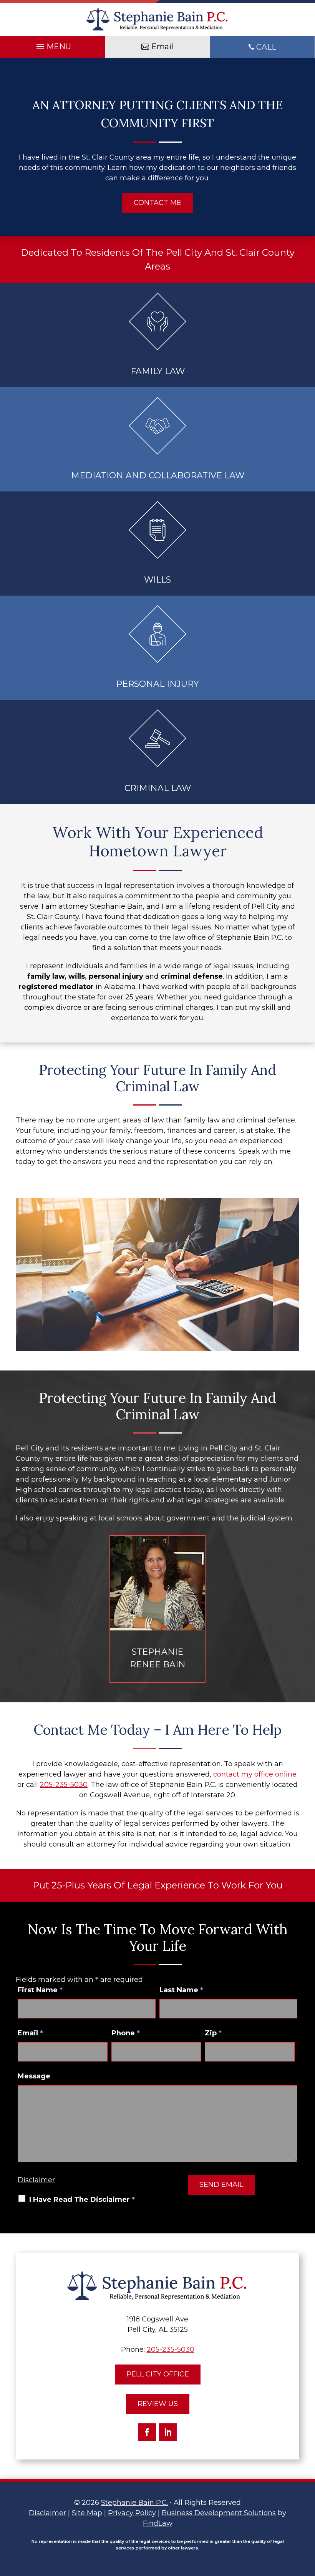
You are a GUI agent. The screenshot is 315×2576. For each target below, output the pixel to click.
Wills (157, 580)
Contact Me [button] (157, 203)
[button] (53, 45)
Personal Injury (157, 684)
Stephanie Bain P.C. (134, 2503)
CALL (266, 47)
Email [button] (162, 47)
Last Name (181, 1990)
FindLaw (158, 2523)
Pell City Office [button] (158, 2374)
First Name (40, 1990)
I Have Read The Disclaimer (82, 2200)
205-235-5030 (64, 1785)
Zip (213, 2033)
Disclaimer (36, 2180)
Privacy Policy (132, 2513)
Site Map (87, 2513)
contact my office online (255, 1774)
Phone (126, 2033)
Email (30, 2033)
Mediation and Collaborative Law (158, 475)
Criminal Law (158, 788)
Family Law (158, 371)
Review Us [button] (158, 2404)
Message (34, 2076)
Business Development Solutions (219, 2513)
